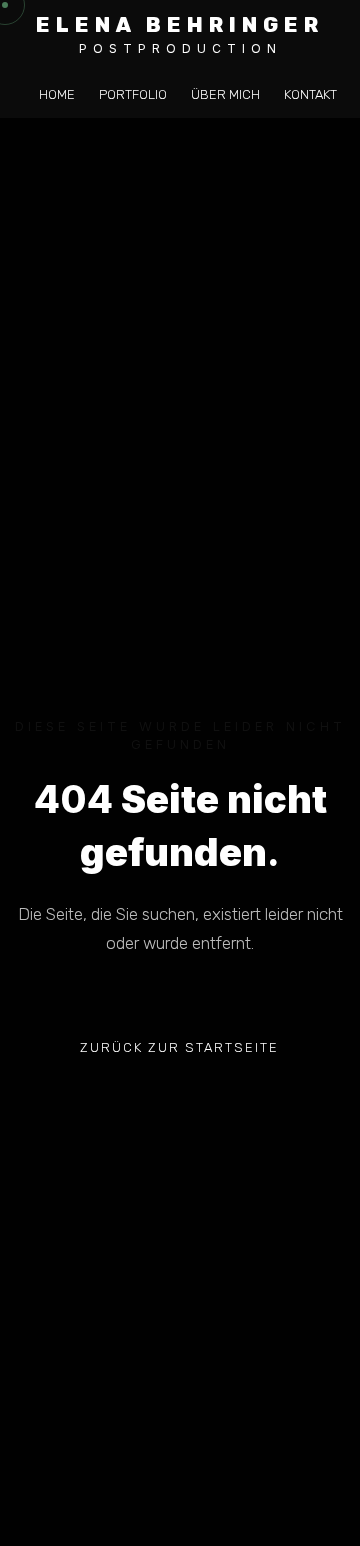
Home (57, 94)
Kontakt (310, 94)
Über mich (225, 94)
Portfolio (133, 94)
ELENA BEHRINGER (180, 24)
